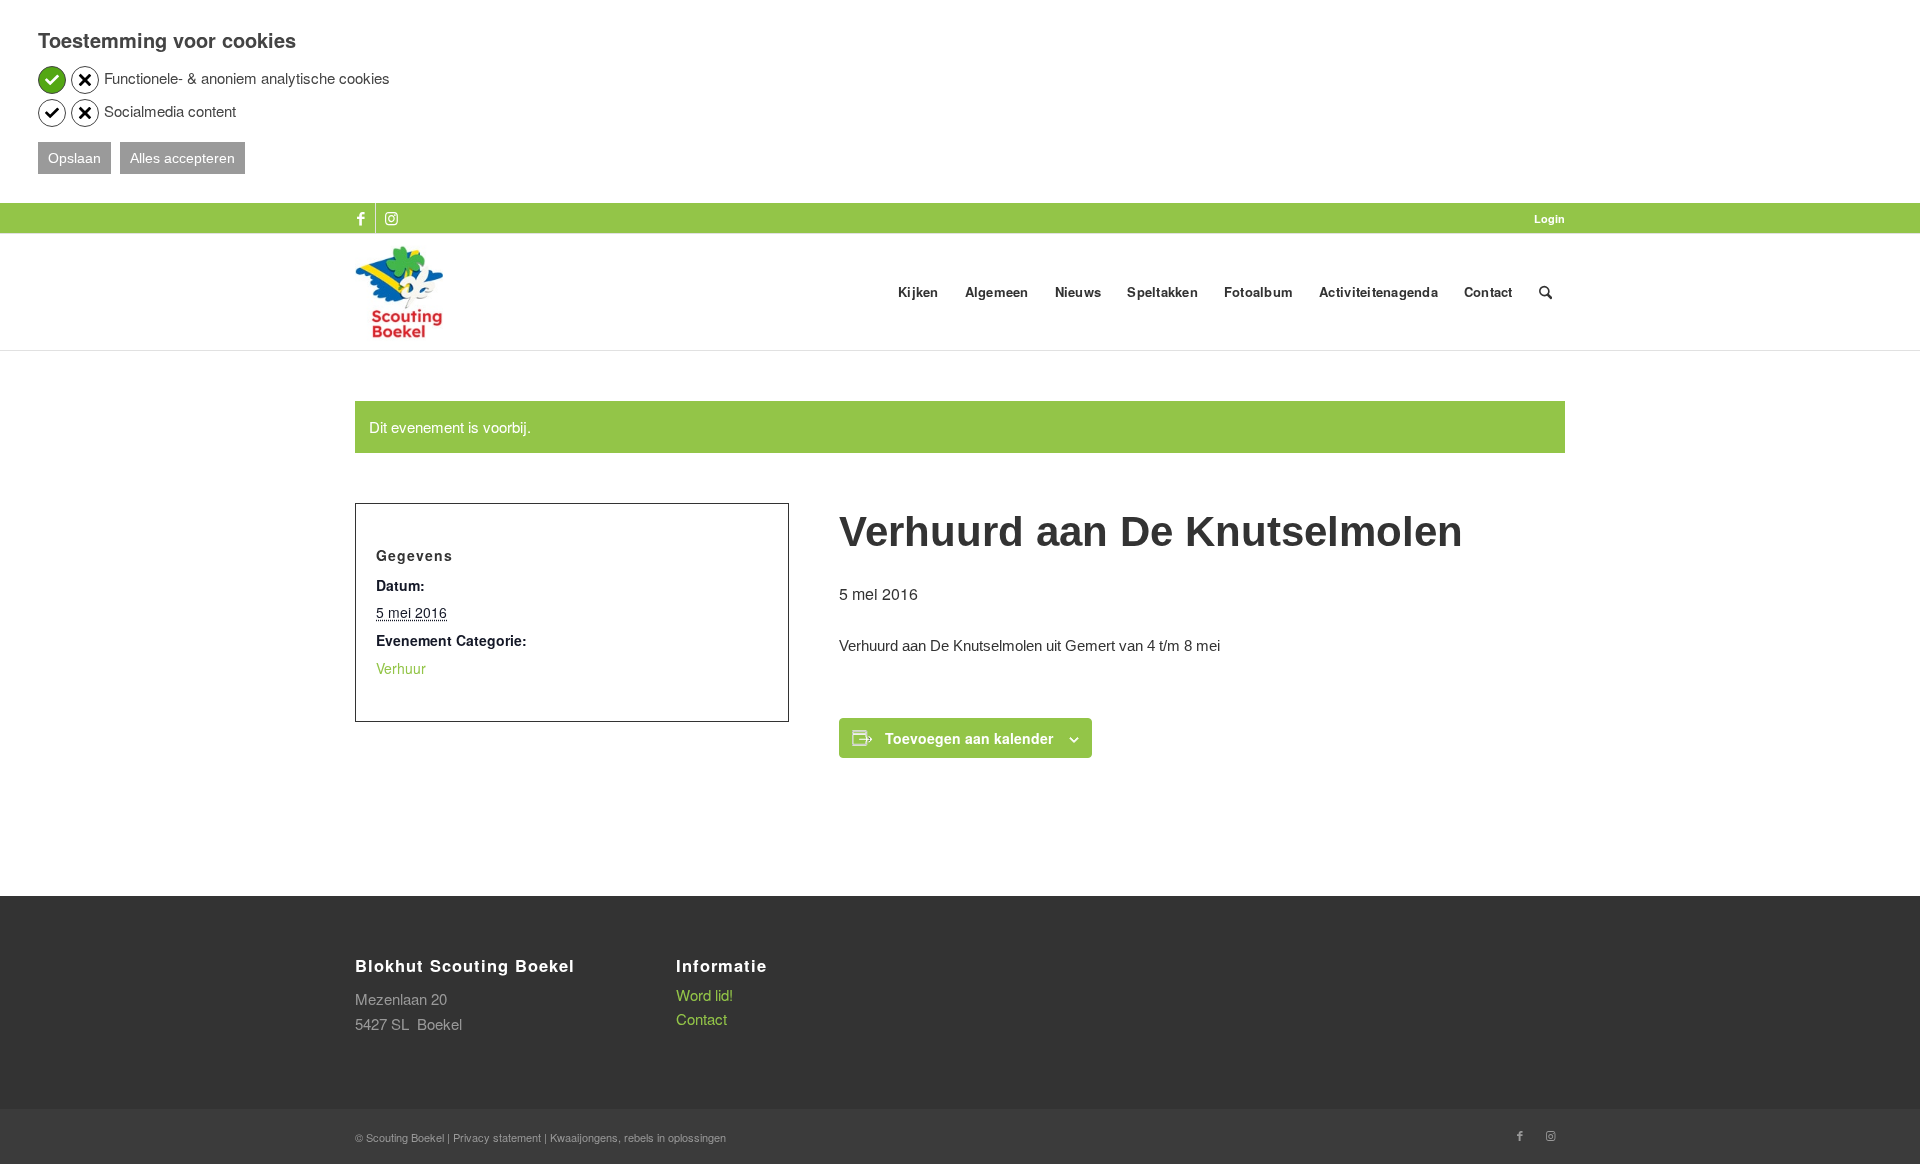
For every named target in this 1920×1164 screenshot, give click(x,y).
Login (1549, 218)
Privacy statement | (501, 1137)
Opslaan (74, 158)
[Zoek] (1545, 292)
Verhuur (401, 668)
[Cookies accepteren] (52, 80)
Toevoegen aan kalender (969, 738)
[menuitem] (1544, 218)
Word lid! (704, 994)
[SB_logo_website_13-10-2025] (399, 292)
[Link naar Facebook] (360, 218)
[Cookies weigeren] (85, 80)
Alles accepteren (182, 158)
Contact (701, 1018)
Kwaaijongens (584, 1137)
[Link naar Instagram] (391, 218)
